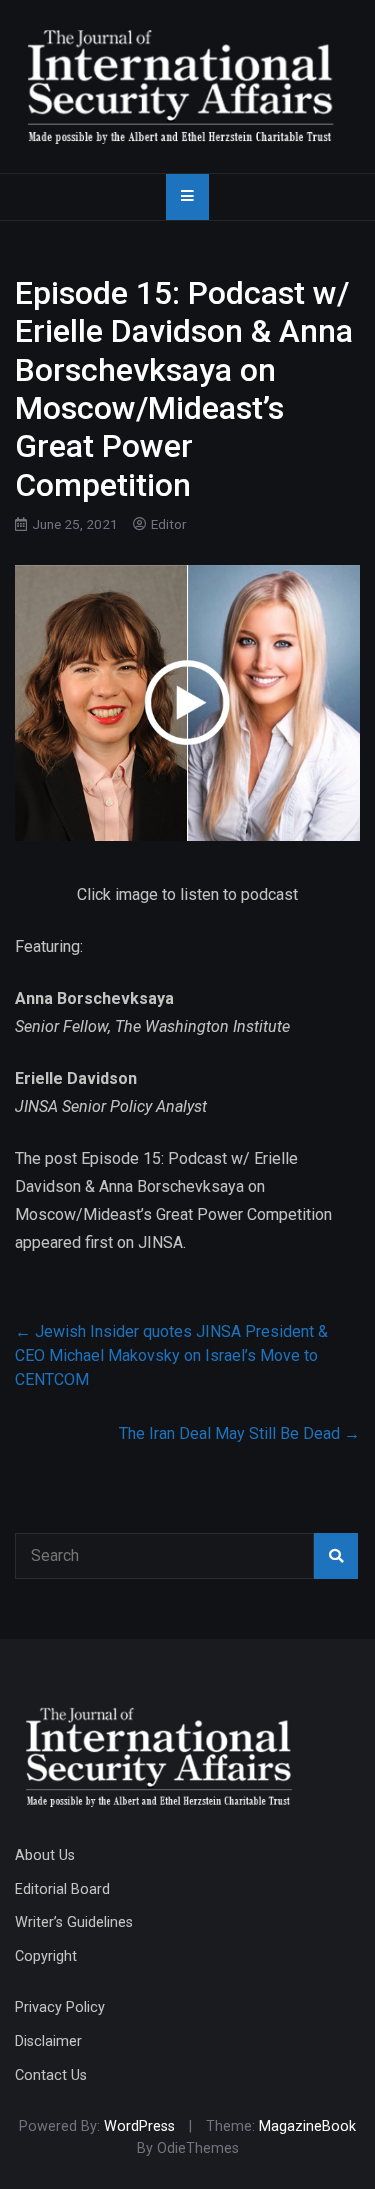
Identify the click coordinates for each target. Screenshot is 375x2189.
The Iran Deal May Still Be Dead (239, 1433)
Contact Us (51, 2075)
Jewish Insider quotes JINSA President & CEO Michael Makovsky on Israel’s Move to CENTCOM (171, 1355)
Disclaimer (48, 2041)
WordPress (139, 2126)
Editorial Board (62, 1889)
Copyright (46, 1956)
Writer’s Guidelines (74, 1922)
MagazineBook (307, 2126)
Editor (169, 524)
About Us (45, 1855)
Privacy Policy (60, 2007)
